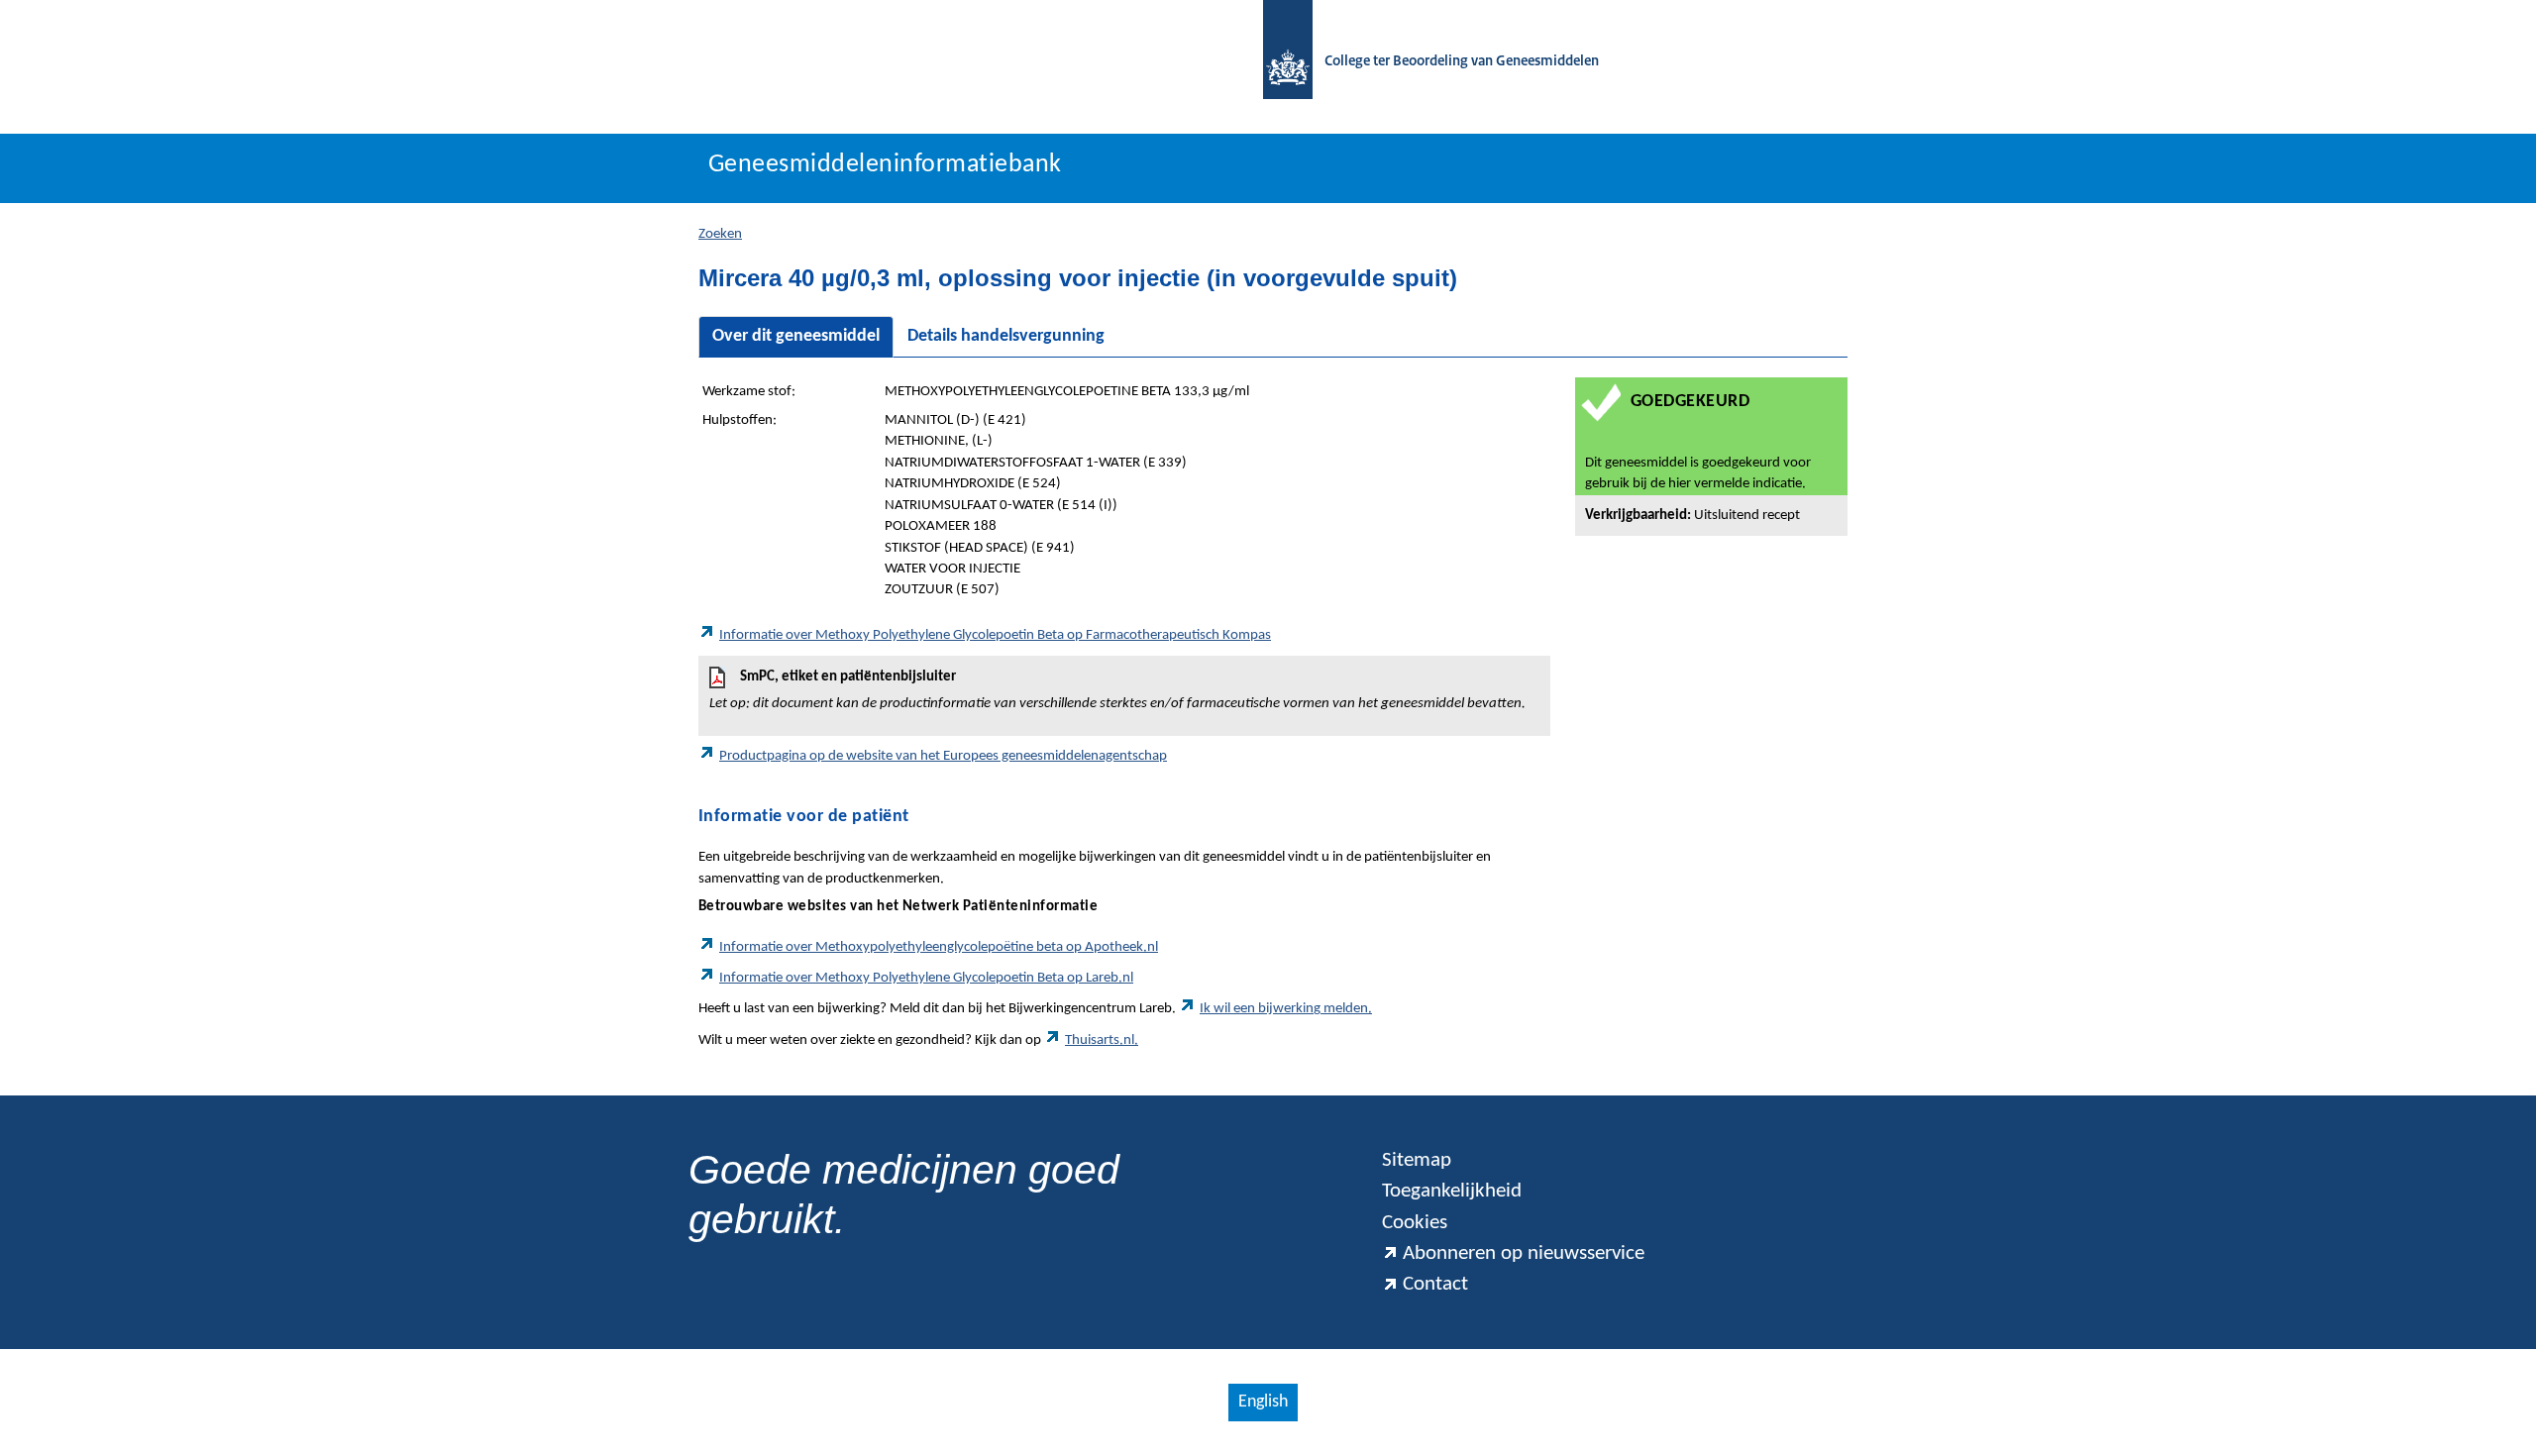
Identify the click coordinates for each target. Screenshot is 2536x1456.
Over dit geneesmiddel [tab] (796, 336)
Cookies (1415, 1223)
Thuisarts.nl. (1102, 1040)
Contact (1435, 1284)
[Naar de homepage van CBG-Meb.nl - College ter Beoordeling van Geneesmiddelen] (1278, 62)
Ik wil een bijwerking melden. (1286, 1009)
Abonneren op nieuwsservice (1524, 1253)
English (1263, 1402)
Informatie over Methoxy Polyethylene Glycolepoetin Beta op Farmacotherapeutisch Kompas (995, 635)
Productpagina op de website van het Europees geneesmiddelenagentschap (943, 756)
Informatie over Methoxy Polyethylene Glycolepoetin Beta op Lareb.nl (926, 978)
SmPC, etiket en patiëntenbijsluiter (1117, 690)
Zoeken (720, 234)
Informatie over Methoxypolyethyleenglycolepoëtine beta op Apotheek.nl (939, 947)
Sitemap (1417, 1160)
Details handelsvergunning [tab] (1006, 336)
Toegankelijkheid (1452, 1191)
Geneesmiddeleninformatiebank (885, 165)
